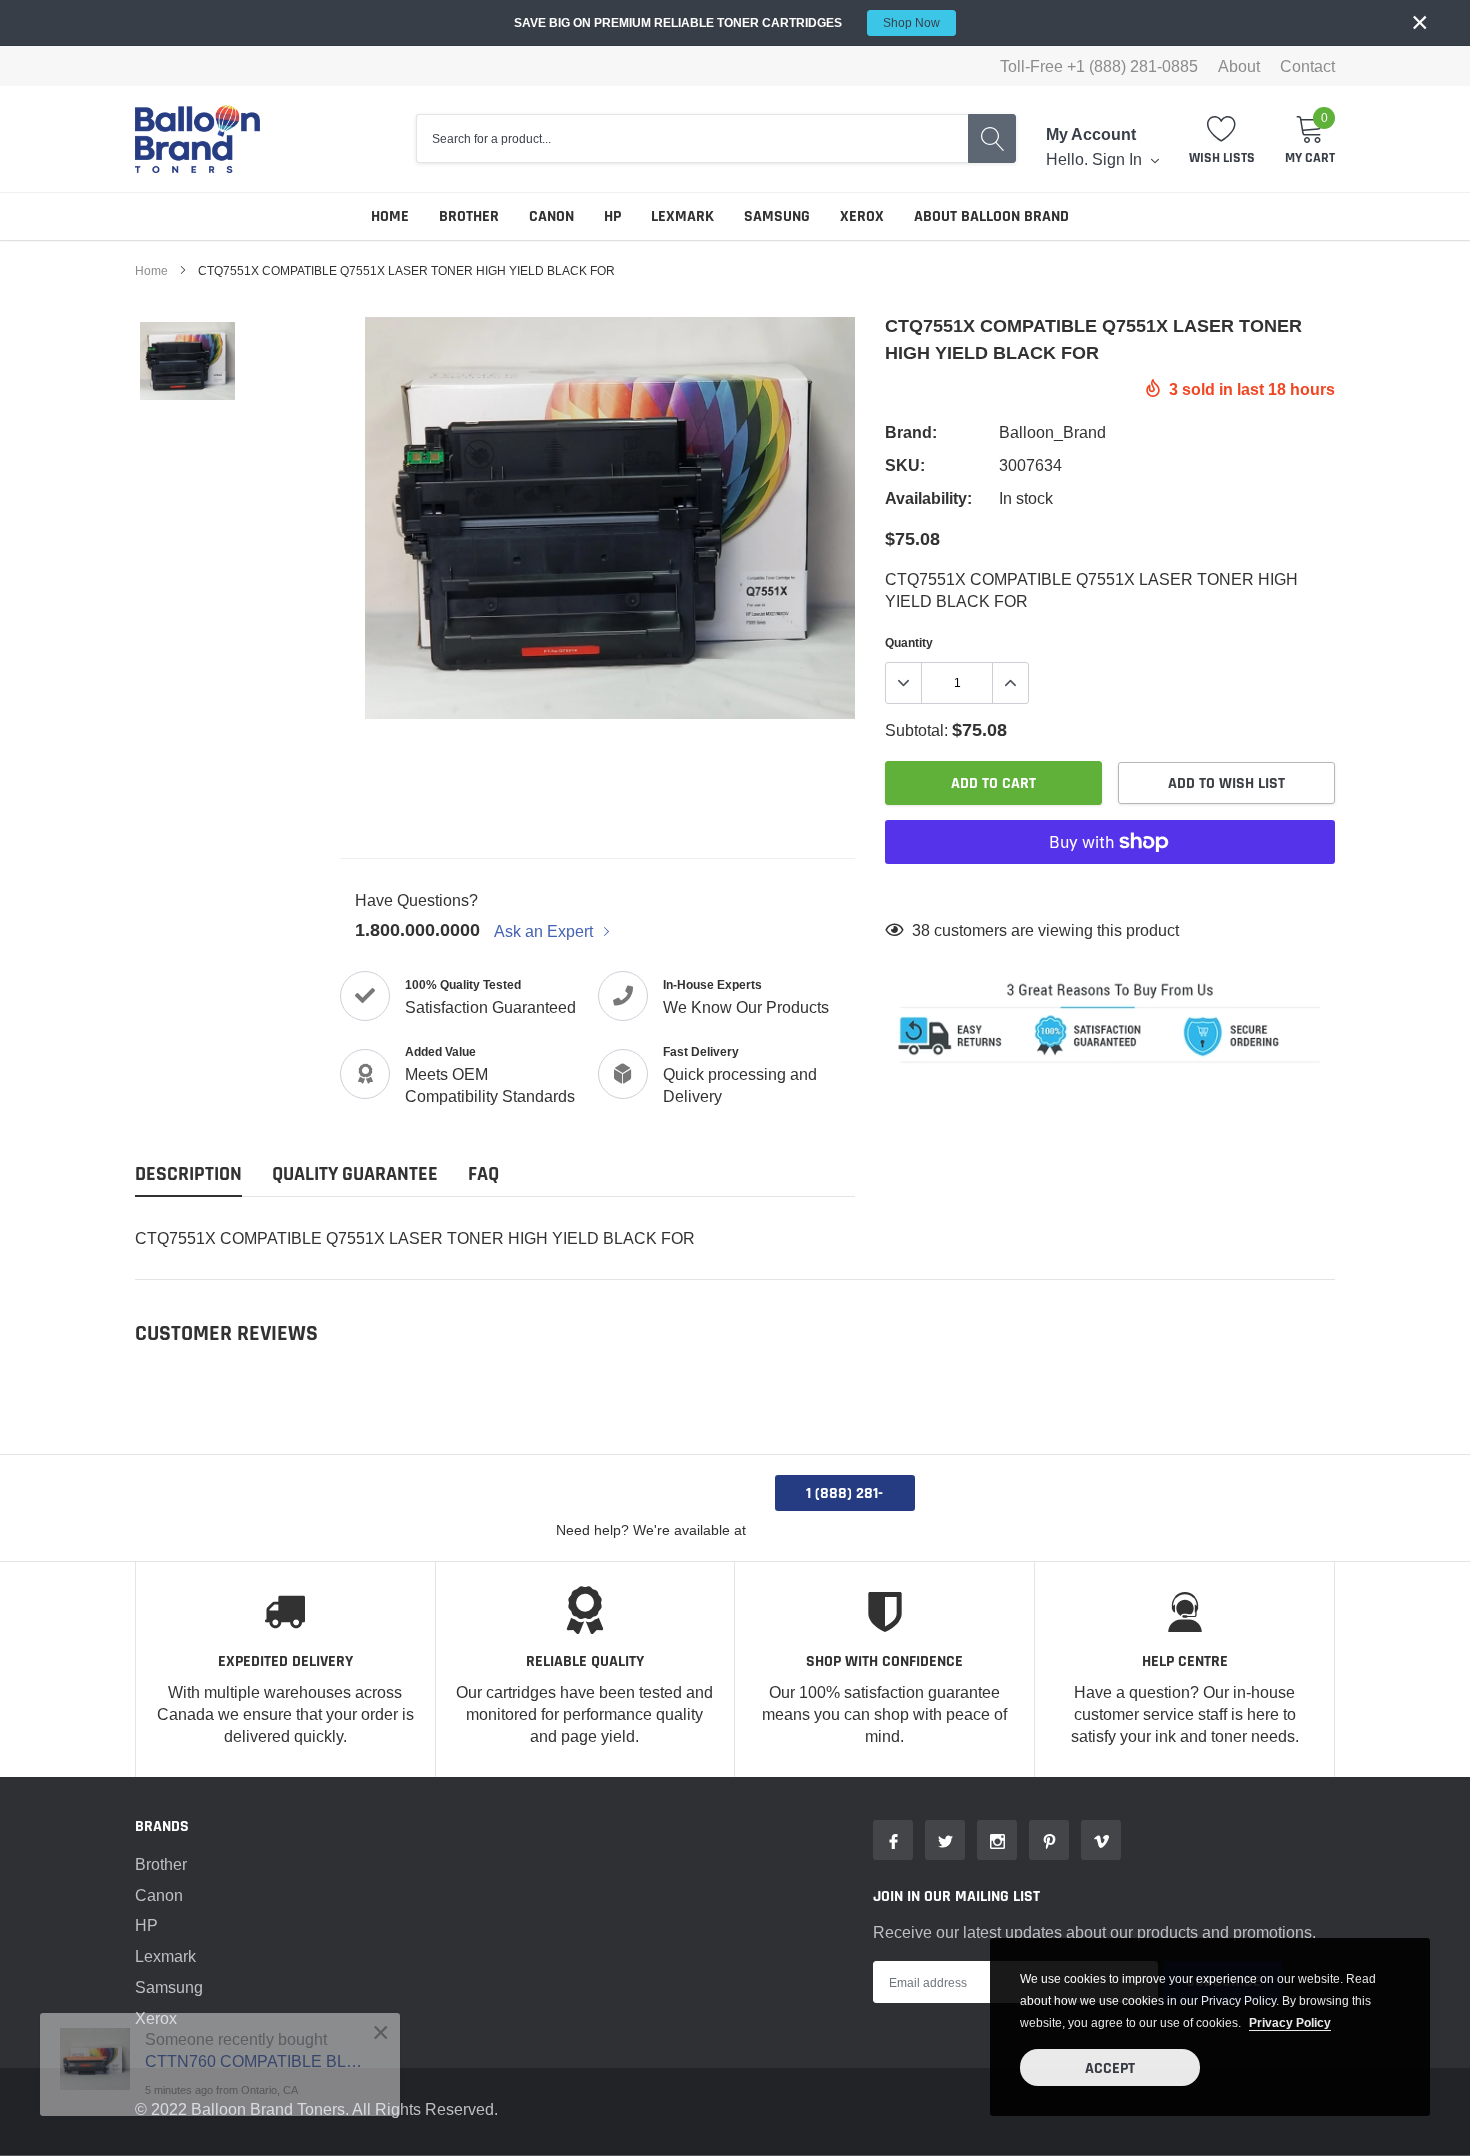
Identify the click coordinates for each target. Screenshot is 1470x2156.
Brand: (911, 432)
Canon (551, 216)
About (1239, 66)
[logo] (197, 139)
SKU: (905, 465)
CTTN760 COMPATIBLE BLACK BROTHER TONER (257, 2061)
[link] (187, 361)
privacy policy (1290, 2022)
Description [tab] (188, 1174)
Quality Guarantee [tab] (355, 1174)
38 (921, 930)
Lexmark (682, 216)
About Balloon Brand (991, 216)
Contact (1307, 66)
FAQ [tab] (483, 1174)
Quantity (909, 642)
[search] (992, 138)
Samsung (777, 216)
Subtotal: (916, 730)
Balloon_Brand (1052, 432)
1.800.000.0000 (417, 929)
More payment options (1110, 891)
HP (612, 216)
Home (390, 216)
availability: (928, 498)
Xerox (862, 216)
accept (1110, 2068)
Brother (469, 216)
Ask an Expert (545, 931)
